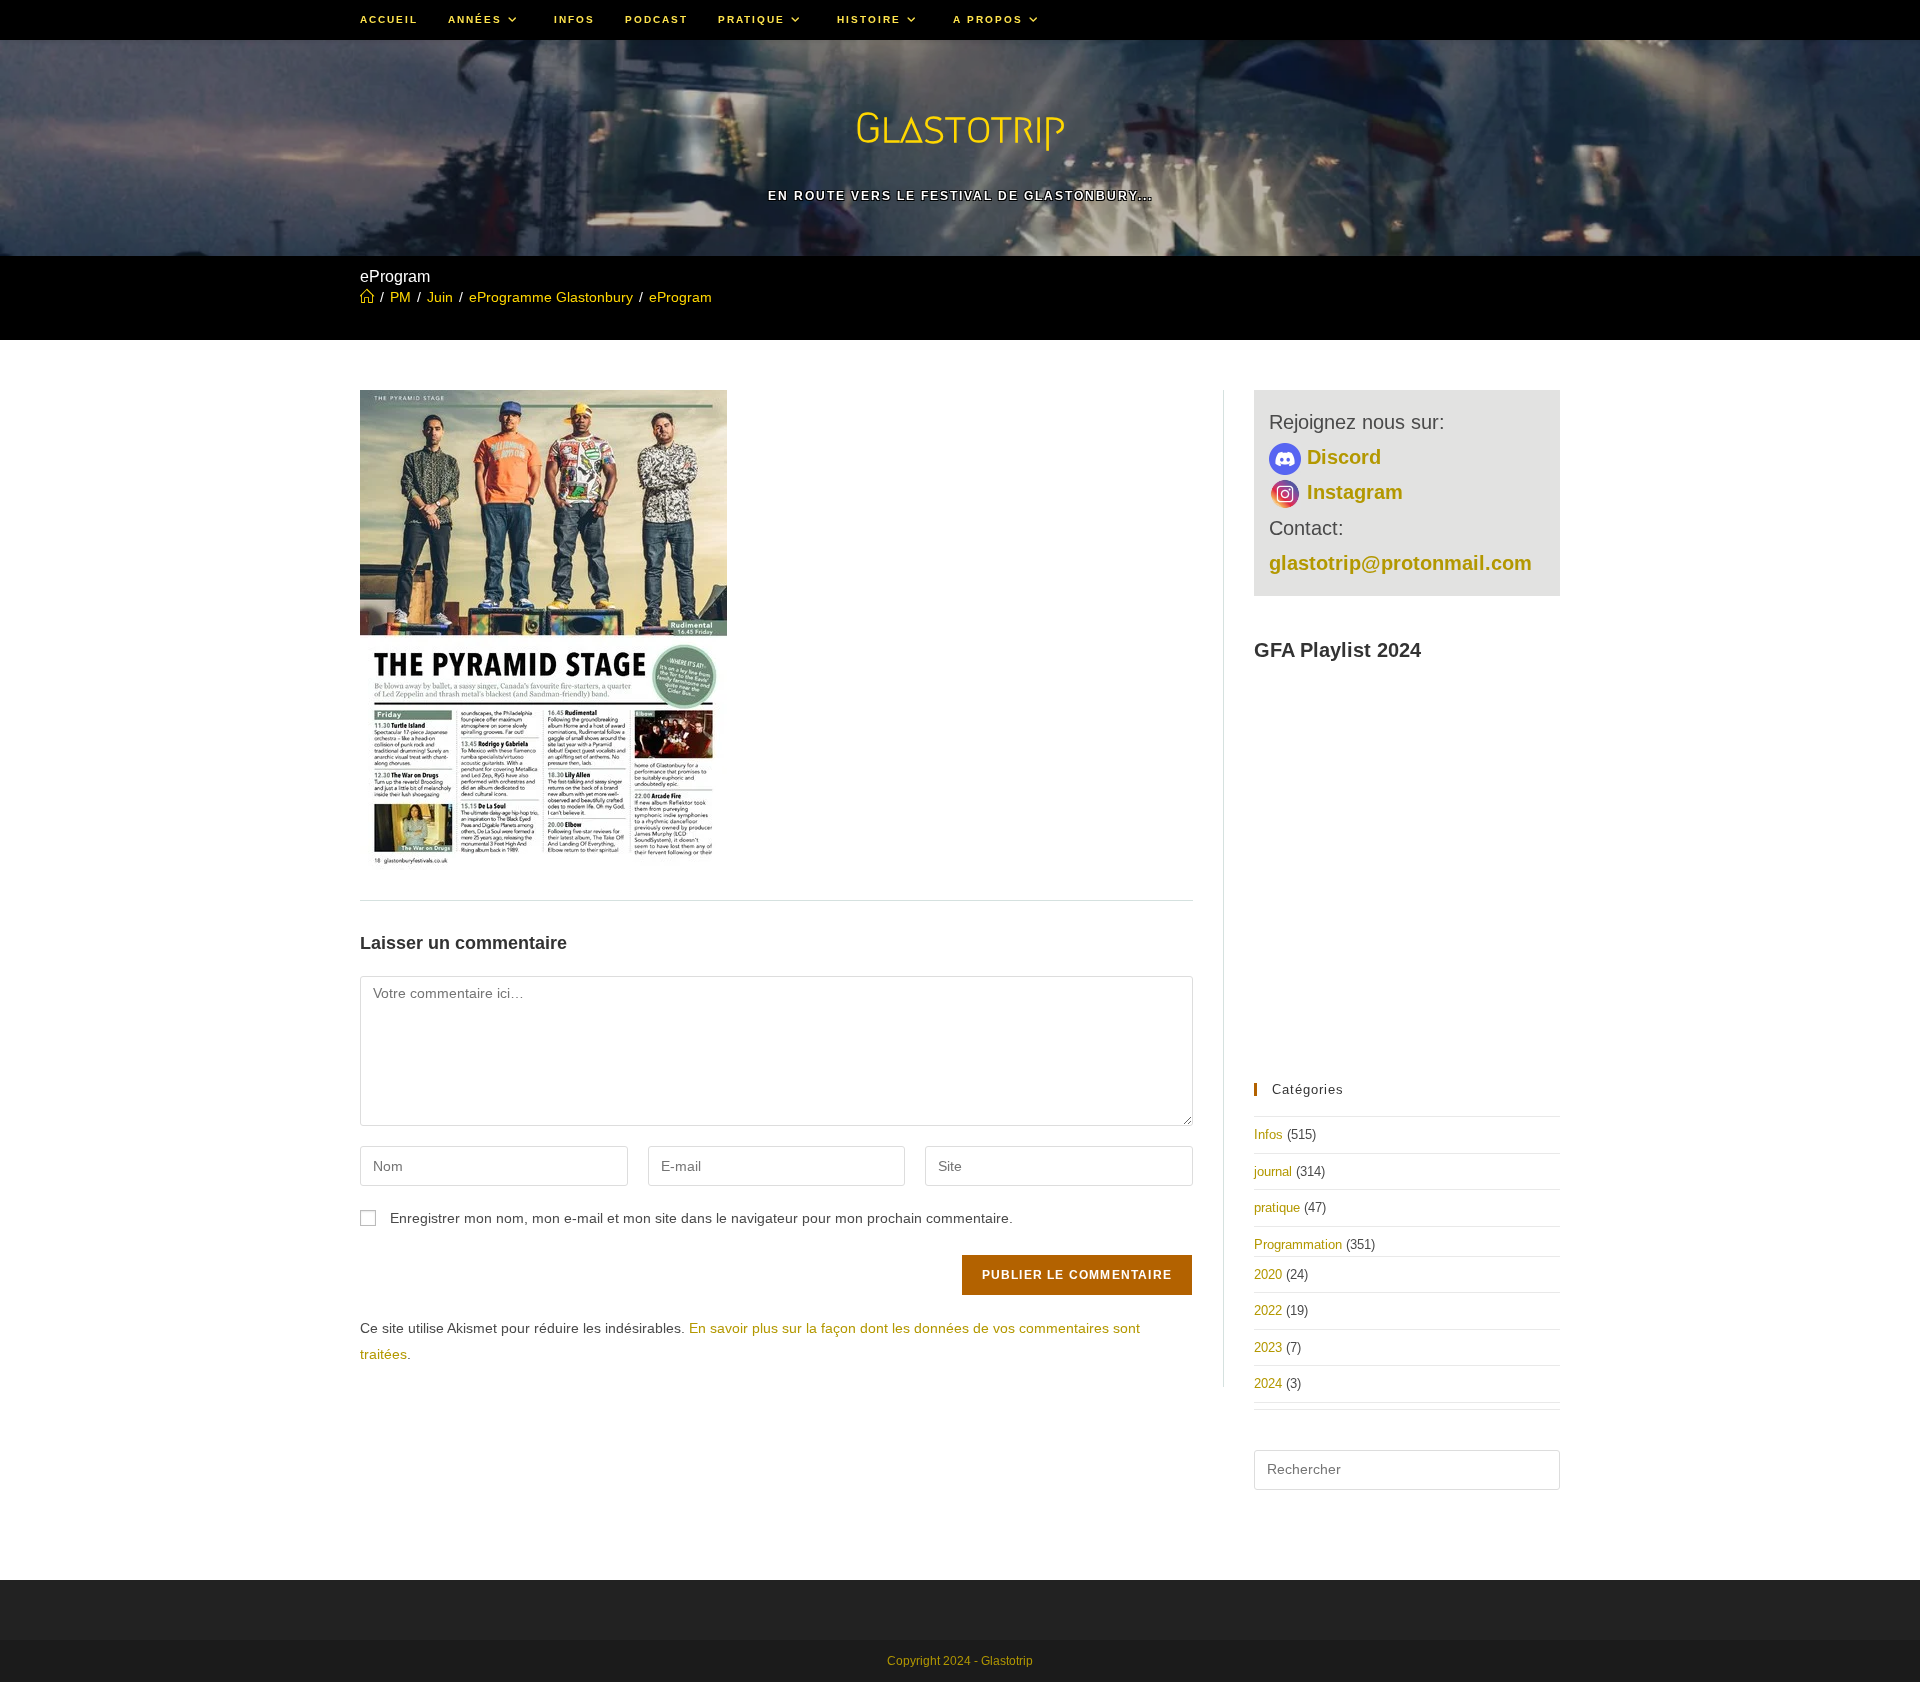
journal (1273, 1171)
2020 (1268, 1274)
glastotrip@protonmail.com (1400, 563)
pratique (1277, 1207)
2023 (1268, 1347)
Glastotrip (960, 127)
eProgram (680, 297)
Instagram (1352, 492)
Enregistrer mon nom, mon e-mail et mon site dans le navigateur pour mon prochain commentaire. (701, 1218)
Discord (1341, 457)
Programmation (1298, 1244)
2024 (1268, 1383)
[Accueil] (367, 297)
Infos (1268, 1134)
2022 (1268, 1310)
